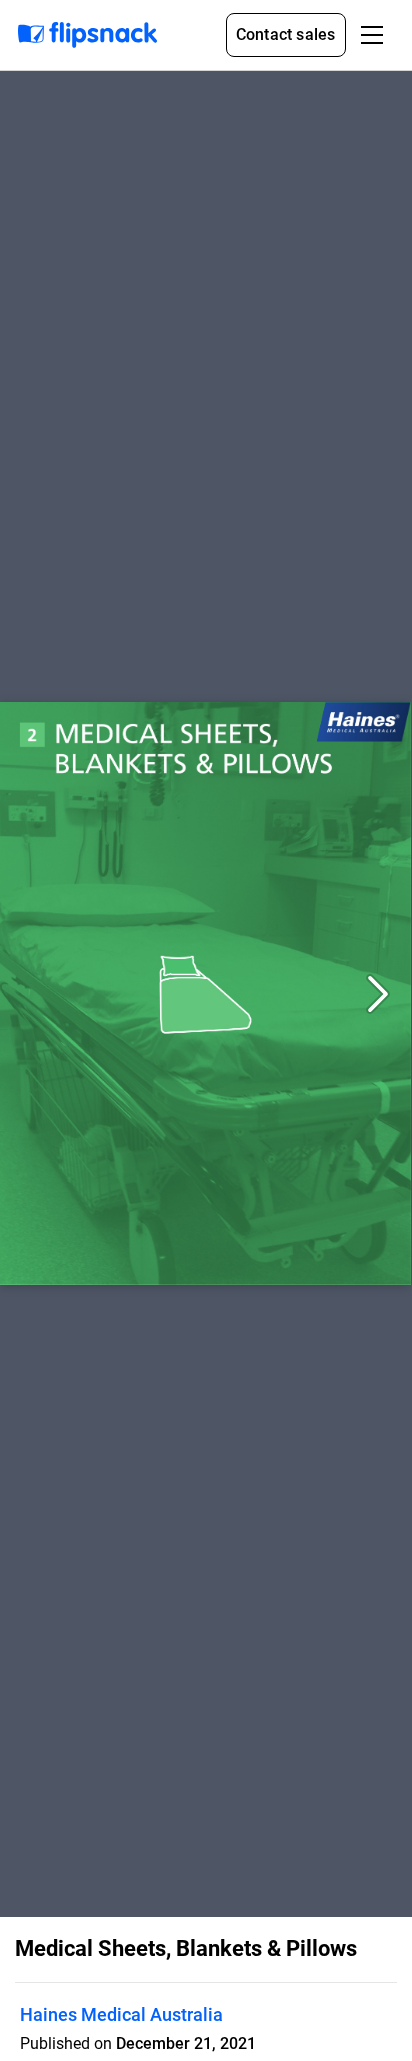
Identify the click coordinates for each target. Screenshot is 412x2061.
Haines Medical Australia (121, 2014)
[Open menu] (372, 35)
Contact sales (286, 34)
